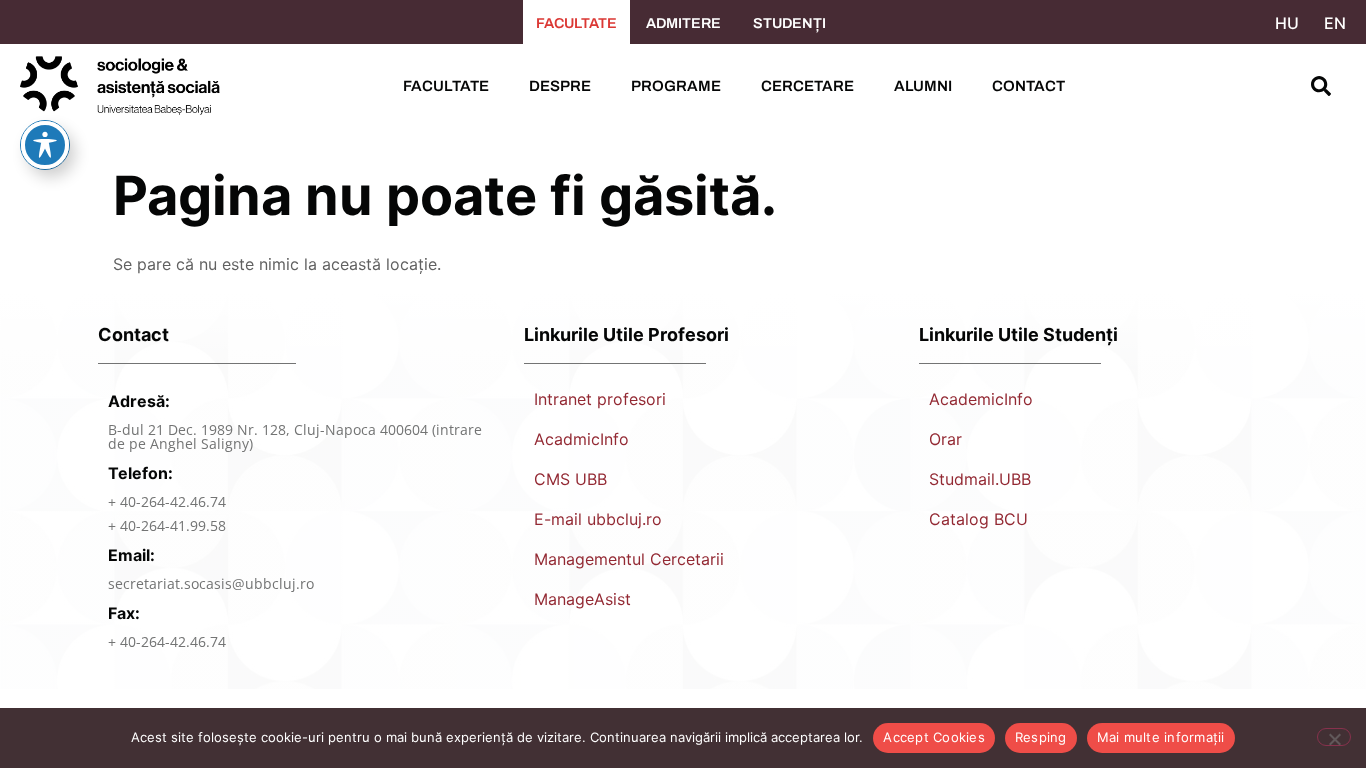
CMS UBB (570, 479)
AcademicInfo (981, 399)
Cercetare (807, 86)
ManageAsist (582, 599)
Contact (1028, 86)
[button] (1321, 86)
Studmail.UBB (980, 479)
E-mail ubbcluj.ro (598, 519)
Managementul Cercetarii (629, 559)
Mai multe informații (1161, 737)
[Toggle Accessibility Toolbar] (45, 145)
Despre (560, 86)
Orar (945, 439)
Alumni (923, 86)
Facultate (446, 86)
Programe (676, 86)
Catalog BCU (978, 519)
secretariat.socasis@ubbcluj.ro (211, 583)
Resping (1041, 737)
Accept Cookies (934, 737)
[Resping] (1334, 737)
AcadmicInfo (581, 439)
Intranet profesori (600, 399)
